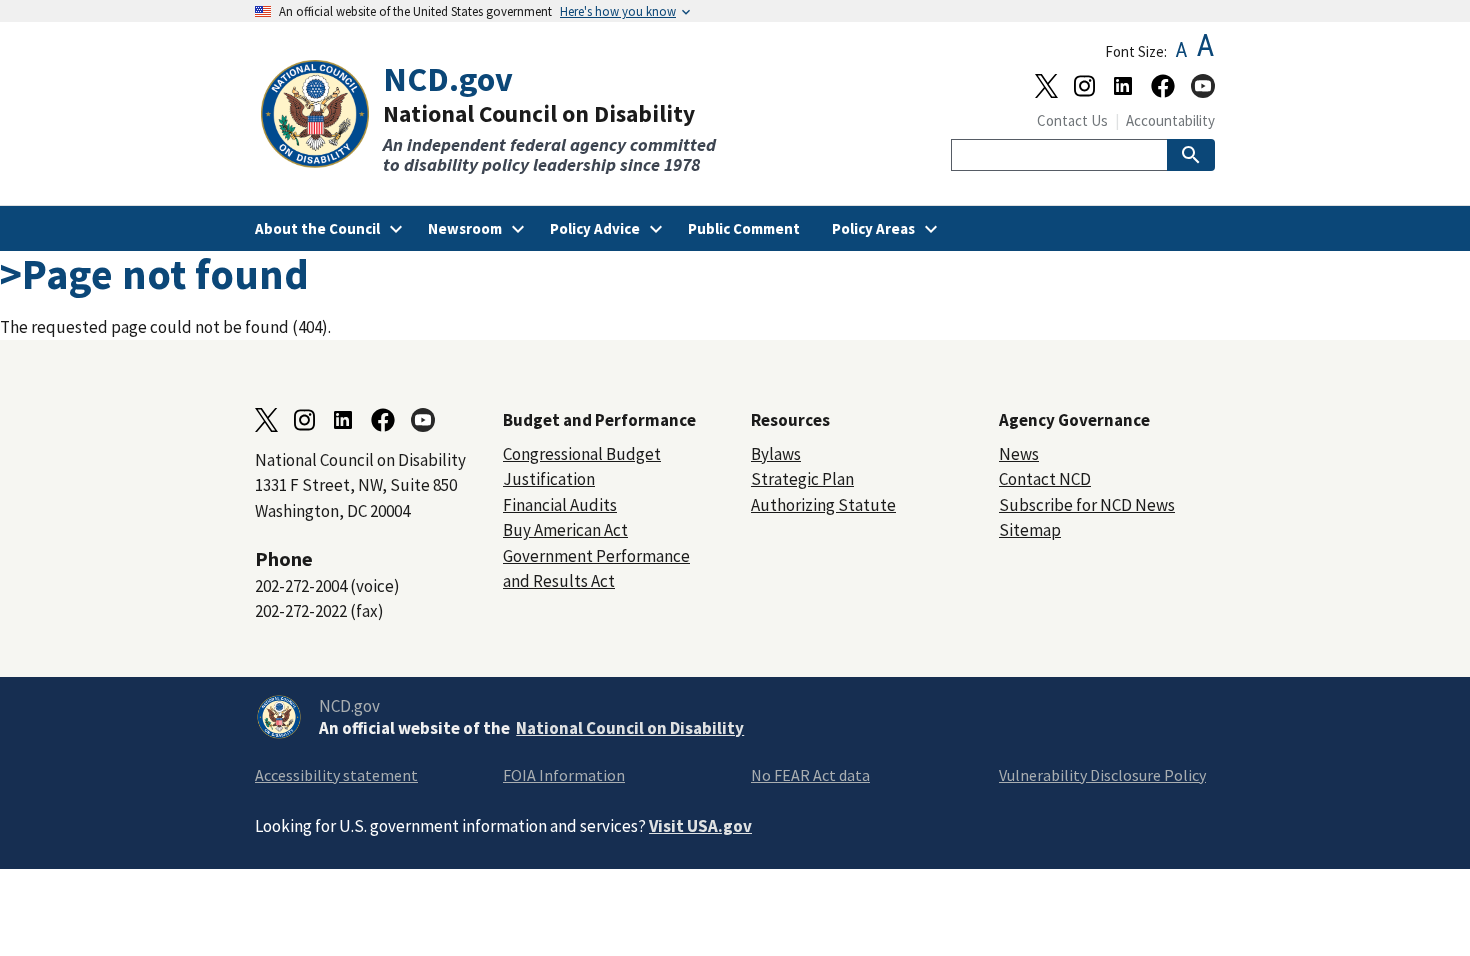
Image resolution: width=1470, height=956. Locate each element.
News (1019, 454)
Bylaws (776, 454)
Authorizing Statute (823, 505)
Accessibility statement (336, 775)
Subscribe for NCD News (1087, 505)
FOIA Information (564, 775)
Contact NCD (1045, 479)
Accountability (1170, 120)
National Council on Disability (630, 728)
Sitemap (1030, 530)
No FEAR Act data (810, 775)
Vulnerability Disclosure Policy (1102, 775)
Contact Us (1072, 120)
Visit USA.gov (700, 826)
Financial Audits (560, 505)
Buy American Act (565, 530)
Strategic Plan (802, 479)
